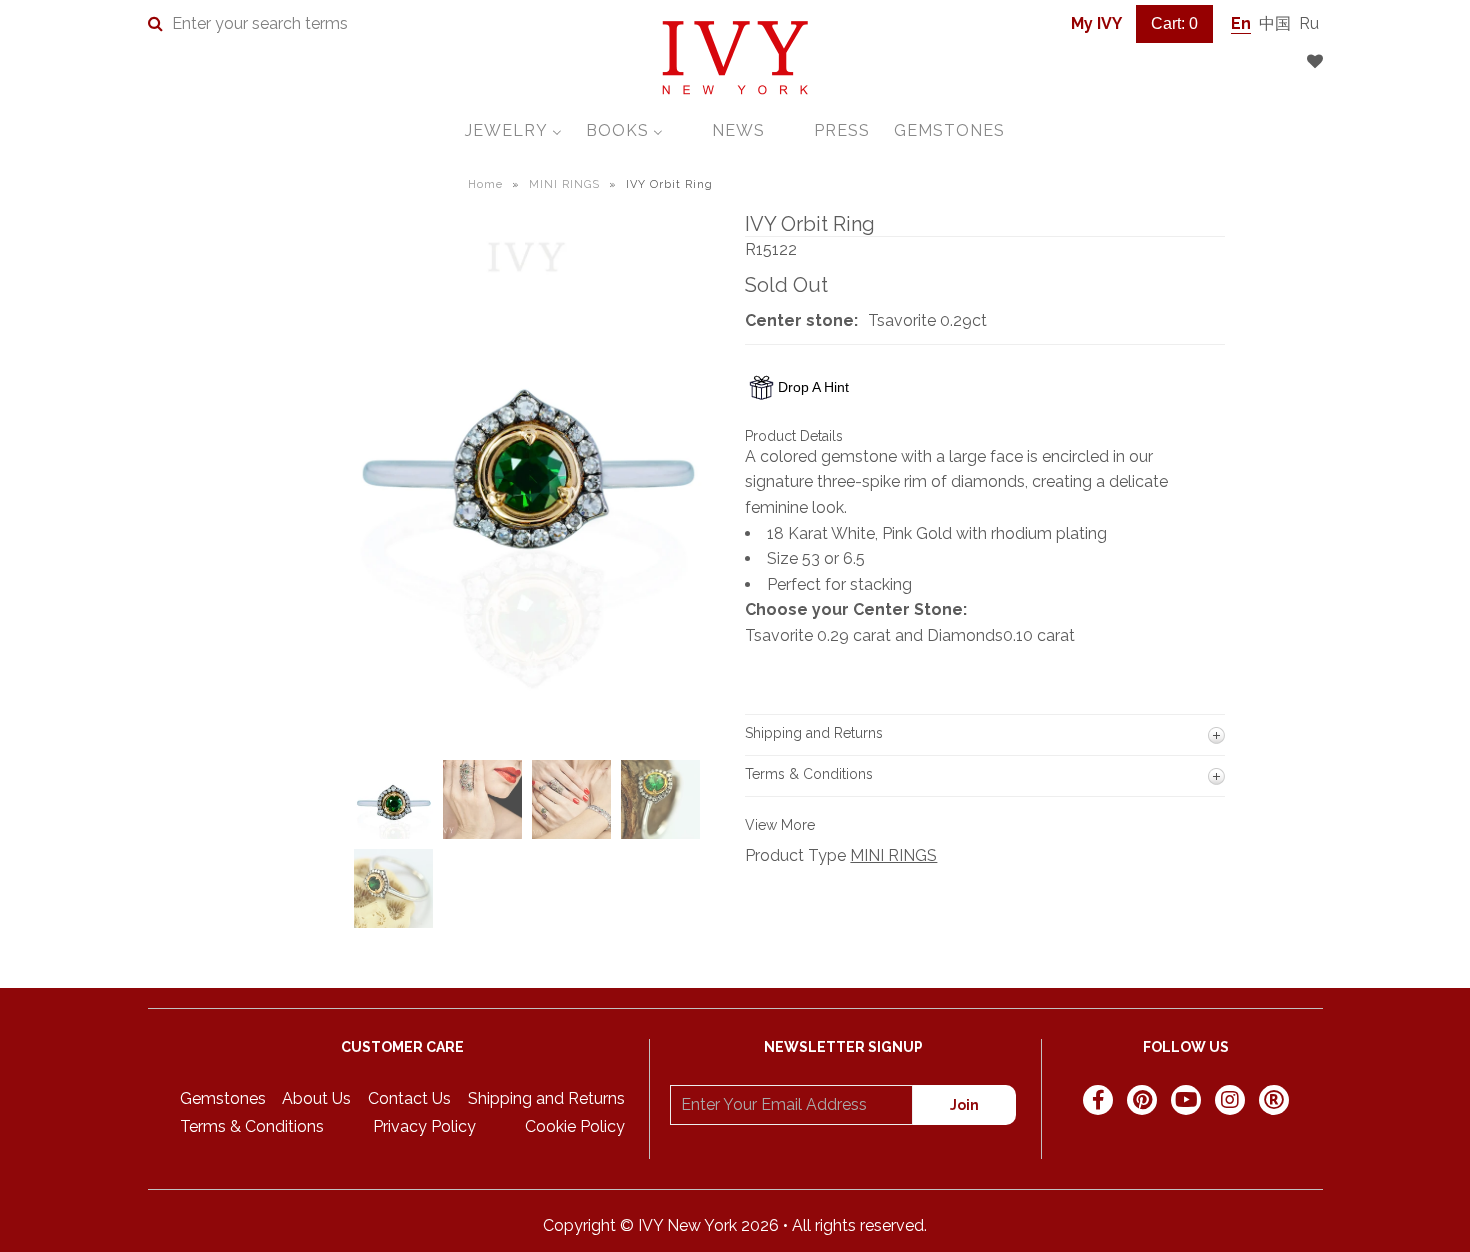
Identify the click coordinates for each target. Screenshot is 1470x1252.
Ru (1309, 23)
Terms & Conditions (252, 1126)
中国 (1275, 23)
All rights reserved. (859, 1225)
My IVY (1096, 23)
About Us (316, 1098)
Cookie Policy (575, 1126)
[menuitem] (513, 130)
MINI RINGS (564, 184)
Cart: (1174, 23)
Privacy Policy (424, 1126)
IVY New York (687, 1225)
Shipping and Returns (546, 1098)
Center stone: (801, 320)
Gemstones (223, 1098)
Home (485, 184)
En (1241, 23)
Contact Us (409, 1098)
